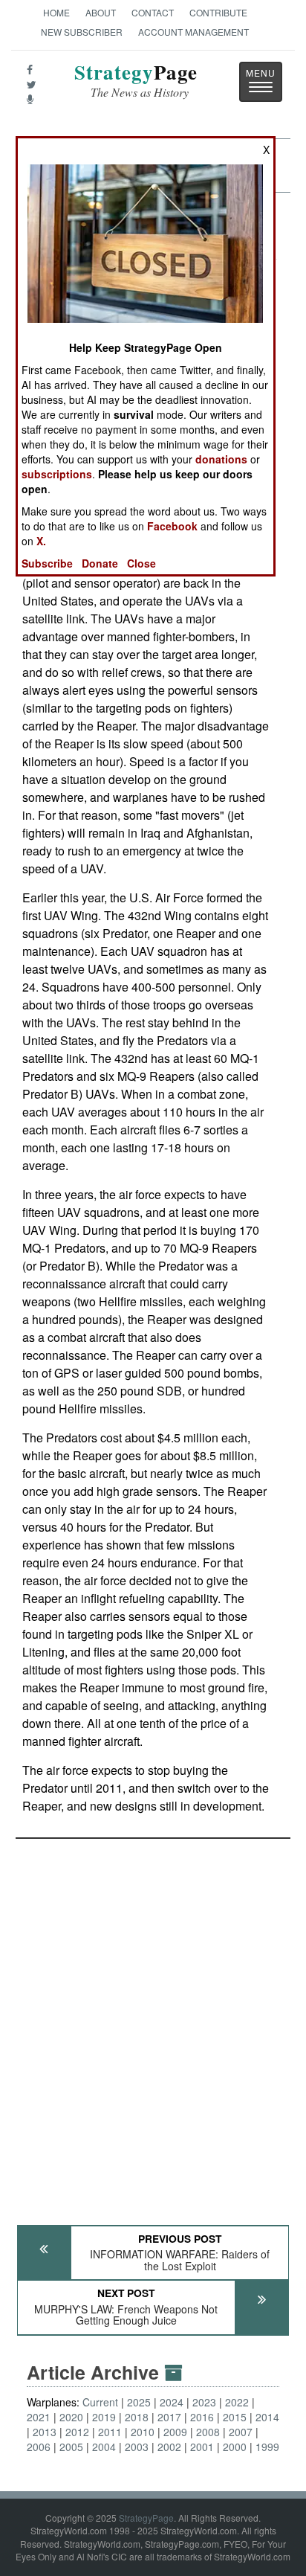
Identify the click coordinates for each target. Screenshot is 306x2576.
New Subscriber (82, 32)
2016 (202, 2417)
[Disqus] (153, 2025)
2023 (204, 2402)
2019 (104, 2417)
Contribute (218, 12)
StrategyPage (146, 2518)
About (101, 12)
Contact (153, 12)
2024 (172, 2402)
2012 (77, 2432)
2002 (169, 2447)
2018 (137, 2417)
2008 (208, 2432)
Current (100, 2402)
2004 (104, 2447)
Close (141, 563)
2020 (71, 2417)
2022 (237, 2402)
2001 (202, 2447)
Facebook (172, 526)
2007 (241, 2432)
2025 (139, 2402)
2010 (143, 2432)
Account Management (193, 32)
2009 (175, 2432)
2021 (39, 2417)
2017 (169, 2417)
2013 (45, 2432)
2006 (39, 2447)
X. (41, 541)
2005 (71, 2447)
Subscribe (47, 563)
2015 (235, 2417)
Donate (100, 563)
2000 (235, 2447)
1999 (267, 2447)
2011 (110, 2432)
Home (56, 12)
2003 (137, 2447)
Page (136, 81)
